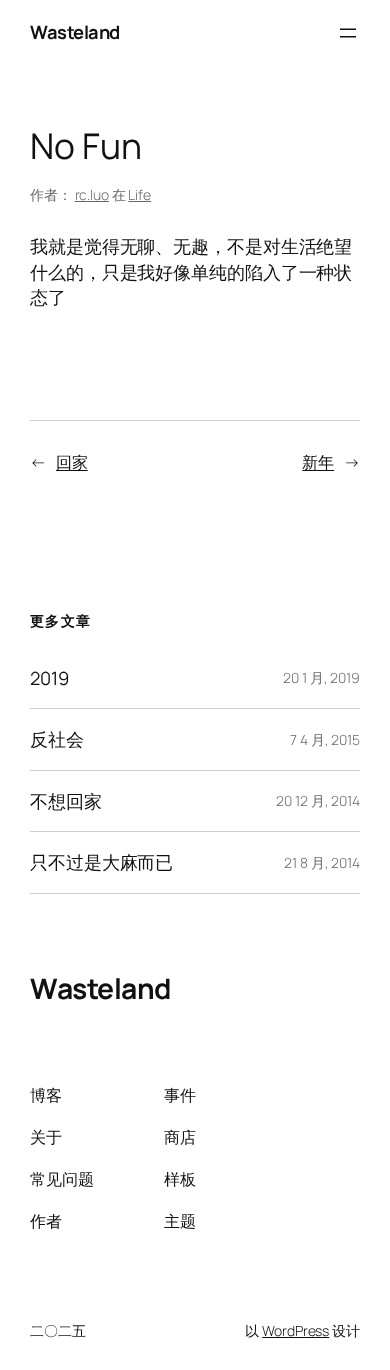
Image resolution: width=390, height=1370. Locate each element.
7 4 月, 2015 (325, 739)
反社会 (57, 739)
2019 (49, 678)
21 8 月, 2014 (322, 862)
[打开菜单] (348, 33)
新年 (318, 462)
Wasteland (75, 32)
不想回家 (66, 801)
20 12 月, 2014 (318, 800)
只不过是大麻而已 (101, 862)
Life (139, 194)
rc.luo (92, 194)
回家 (72, 462)
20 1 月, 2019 (321, 677)
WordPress (295, 1330)
